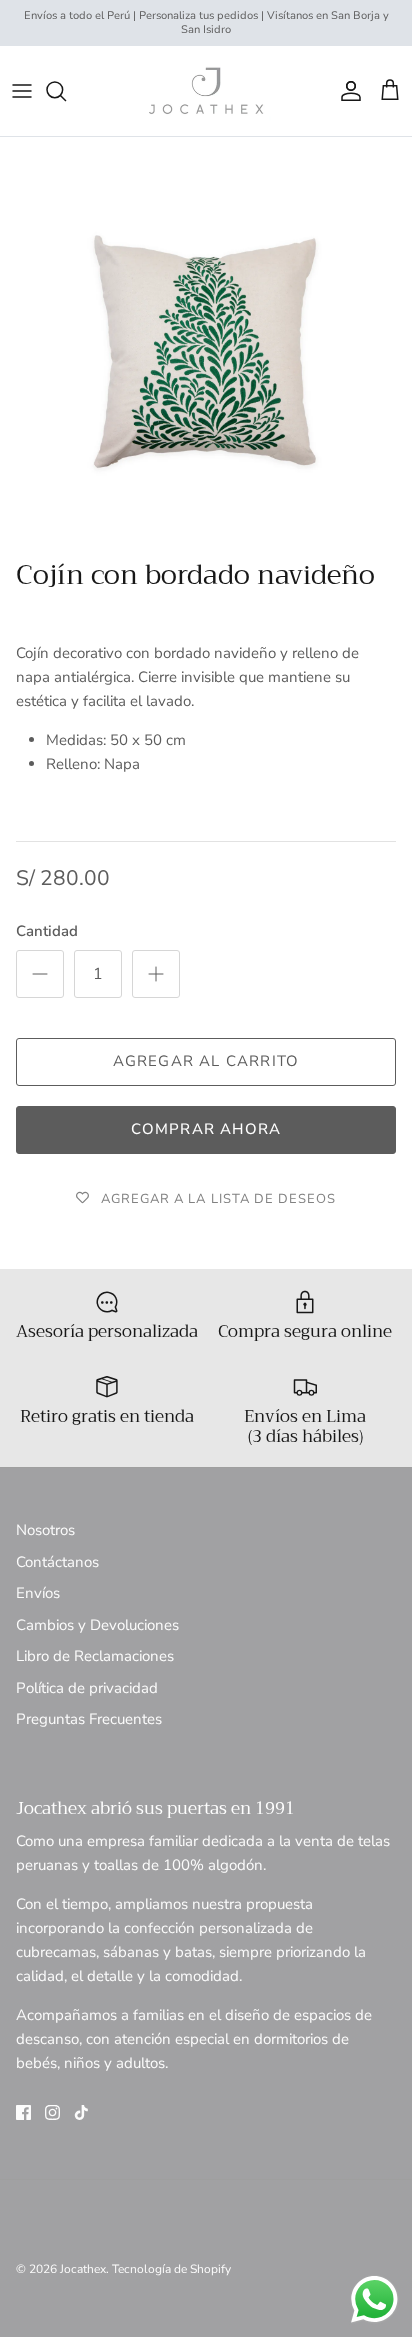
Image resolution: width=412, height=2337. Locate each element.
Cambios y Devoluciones (97, 1625)
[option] (206, 343)
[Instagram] (52, 2112)
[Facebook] (23, 2112)
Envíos (38, 1593)
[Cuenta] (346, 91)
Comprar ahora (206, 1129)
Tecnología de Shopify (171, 2269)
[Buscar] (66, 91)
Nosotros (45, 1530)
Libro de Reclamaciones (95, 1656)
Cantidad (47, 931)
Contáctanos (57, 1562)
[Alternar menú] (22, 91)
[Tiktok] (81, 2112)
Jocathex (83, 2269)
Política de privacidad (87, 1688)
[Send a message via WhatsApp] (374, 2299)
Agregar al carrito (206, 1061)
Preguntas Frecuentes (89, 1719)
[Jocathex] (206, 91)
